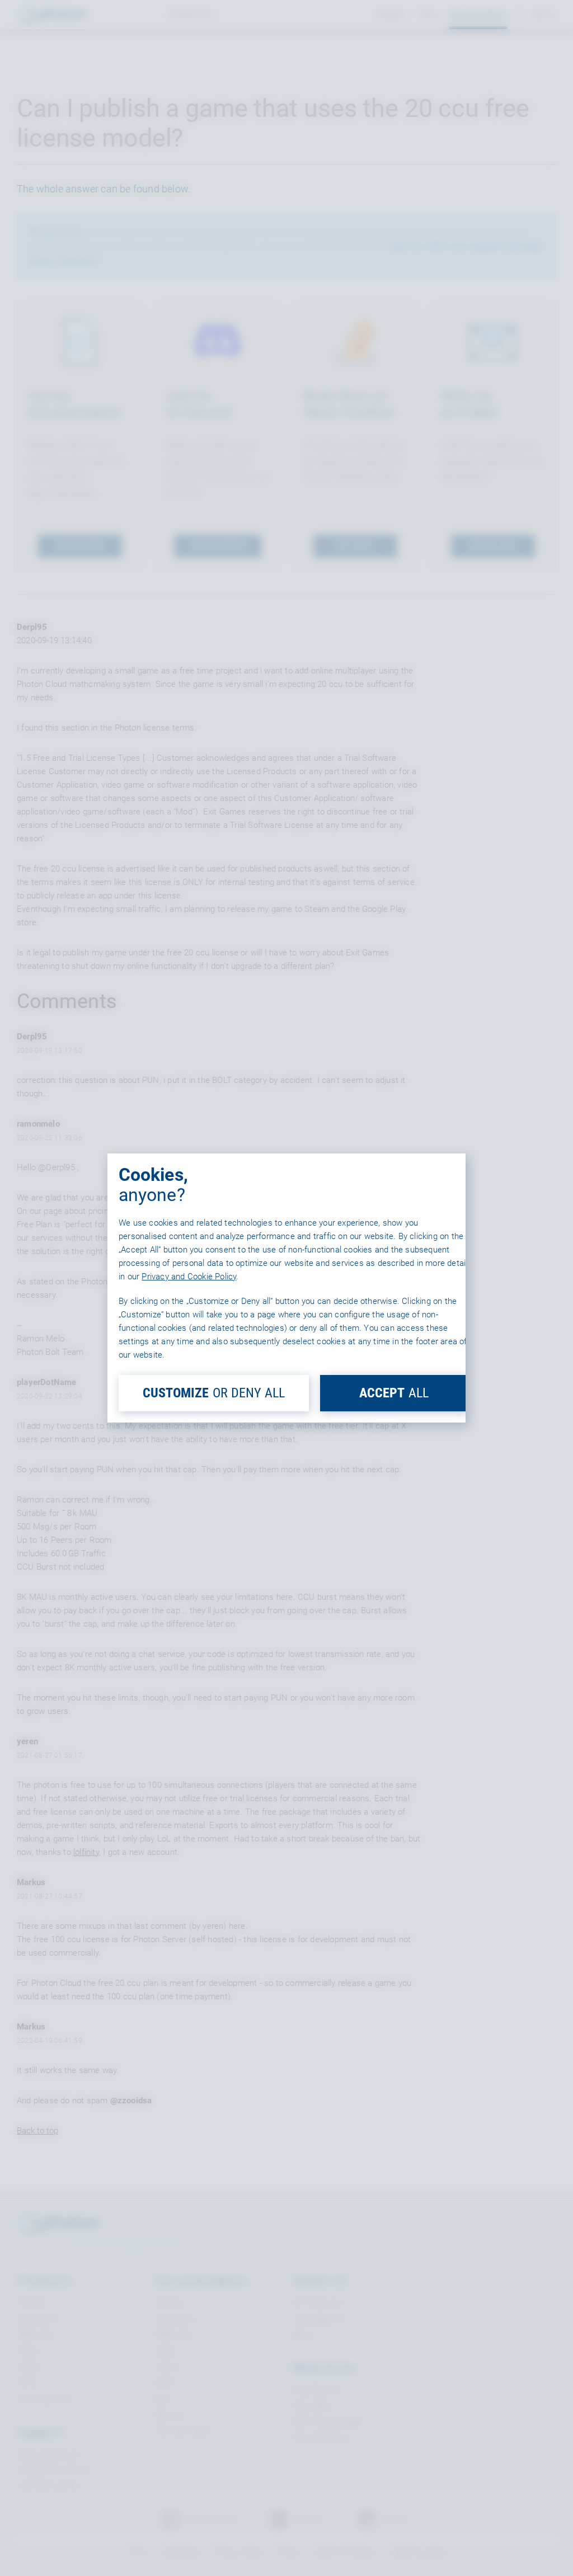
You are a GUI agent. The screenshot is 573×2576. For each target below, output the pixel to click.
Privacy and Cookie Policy (189, 1277)
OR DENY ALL (214, 1393)
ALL (394, 1393)
